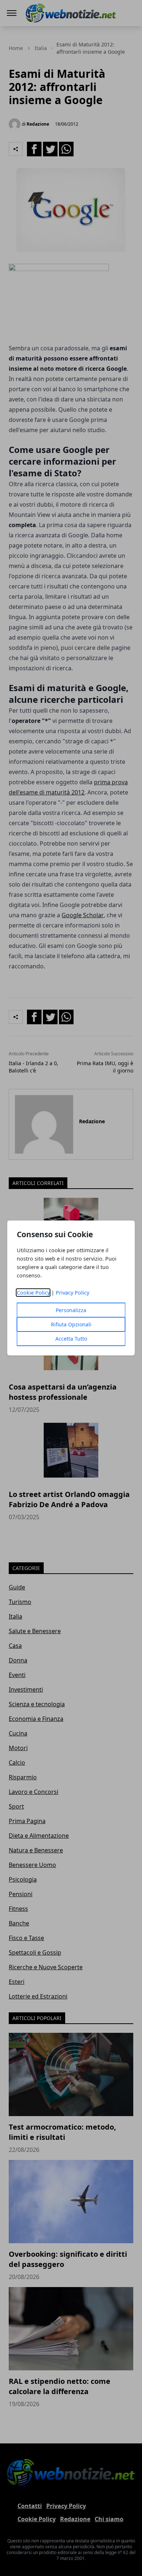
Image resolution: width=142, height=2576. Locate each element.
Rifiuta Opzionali (71, 1324)
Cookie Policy (33, 1293)
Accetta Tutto (71, 1339)
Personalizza (71, 1310)
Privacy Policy (72, 1293)
